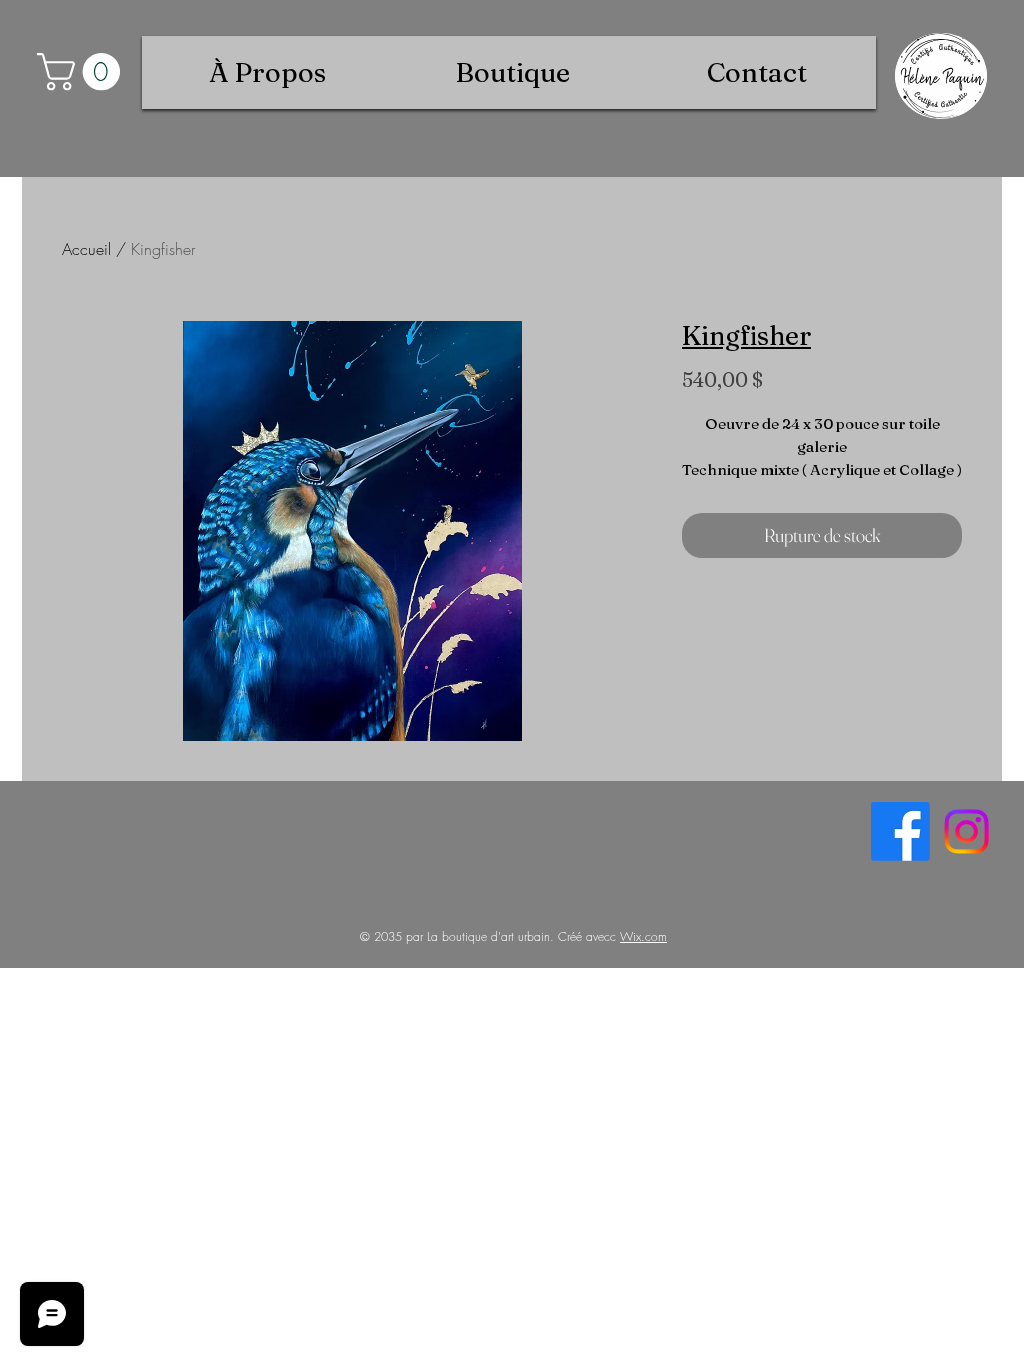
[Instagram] (966, 831)
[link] (83, 72)
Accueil (86, 249)
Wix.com (643, 936)
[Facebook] (900, 831)
